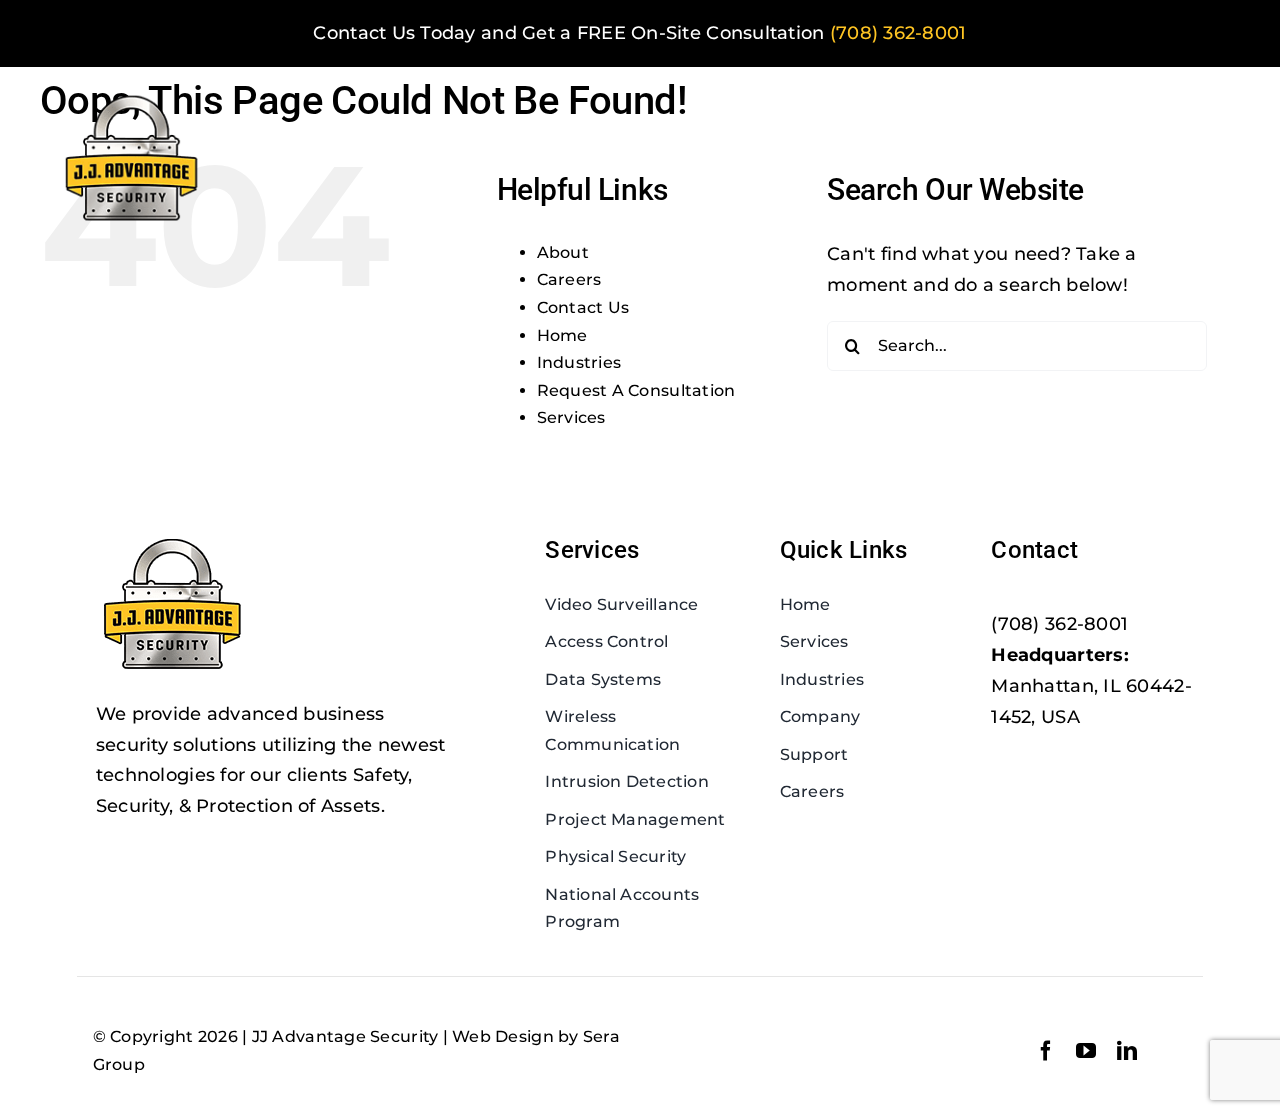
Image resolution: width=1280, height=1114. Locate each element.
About (563, 252)
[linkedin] (1127, 1051)
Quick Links (844, 550)
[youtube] (1086, 1051)
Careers (569, 279)
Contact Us (583, 307)
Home (562, 335)
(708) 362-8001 (898, 33)
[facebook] (1046, 1051)
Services (571, 417)
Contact (1034, 550)
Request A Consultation (636, 390)
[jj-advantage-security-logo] (133, 96)
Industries (579, 362)
